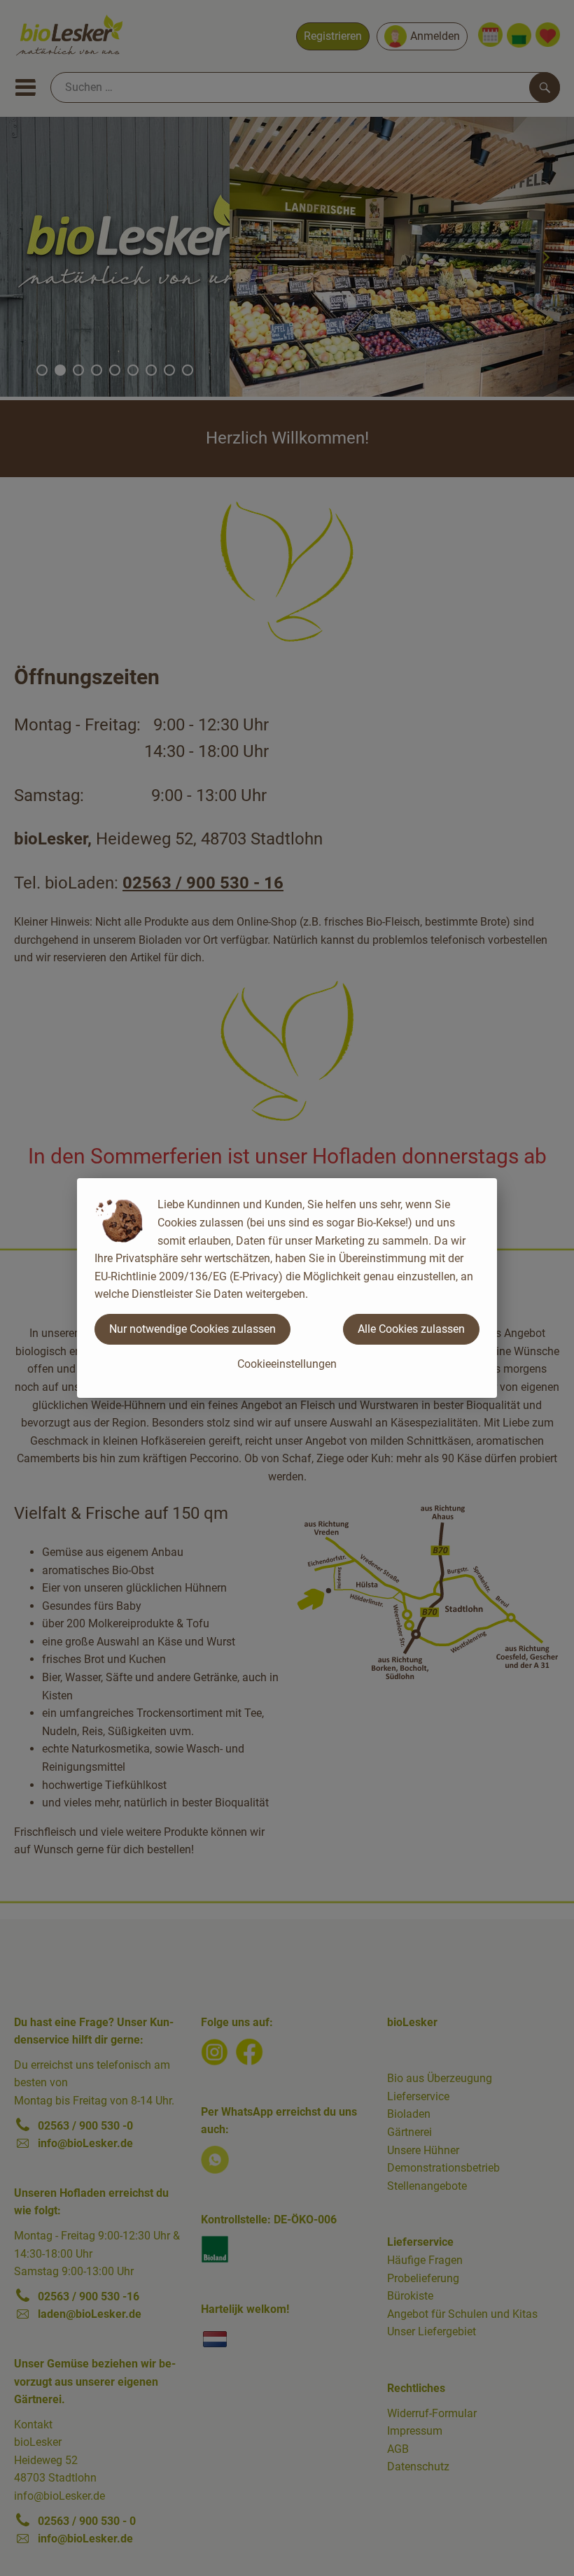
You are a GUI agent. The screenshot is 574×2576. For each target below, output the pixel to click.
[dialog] (287, 1288)
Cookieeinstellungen (287, 1364)
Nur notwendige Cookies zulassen (192, 1329)
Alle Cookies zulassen (411, 1329)
